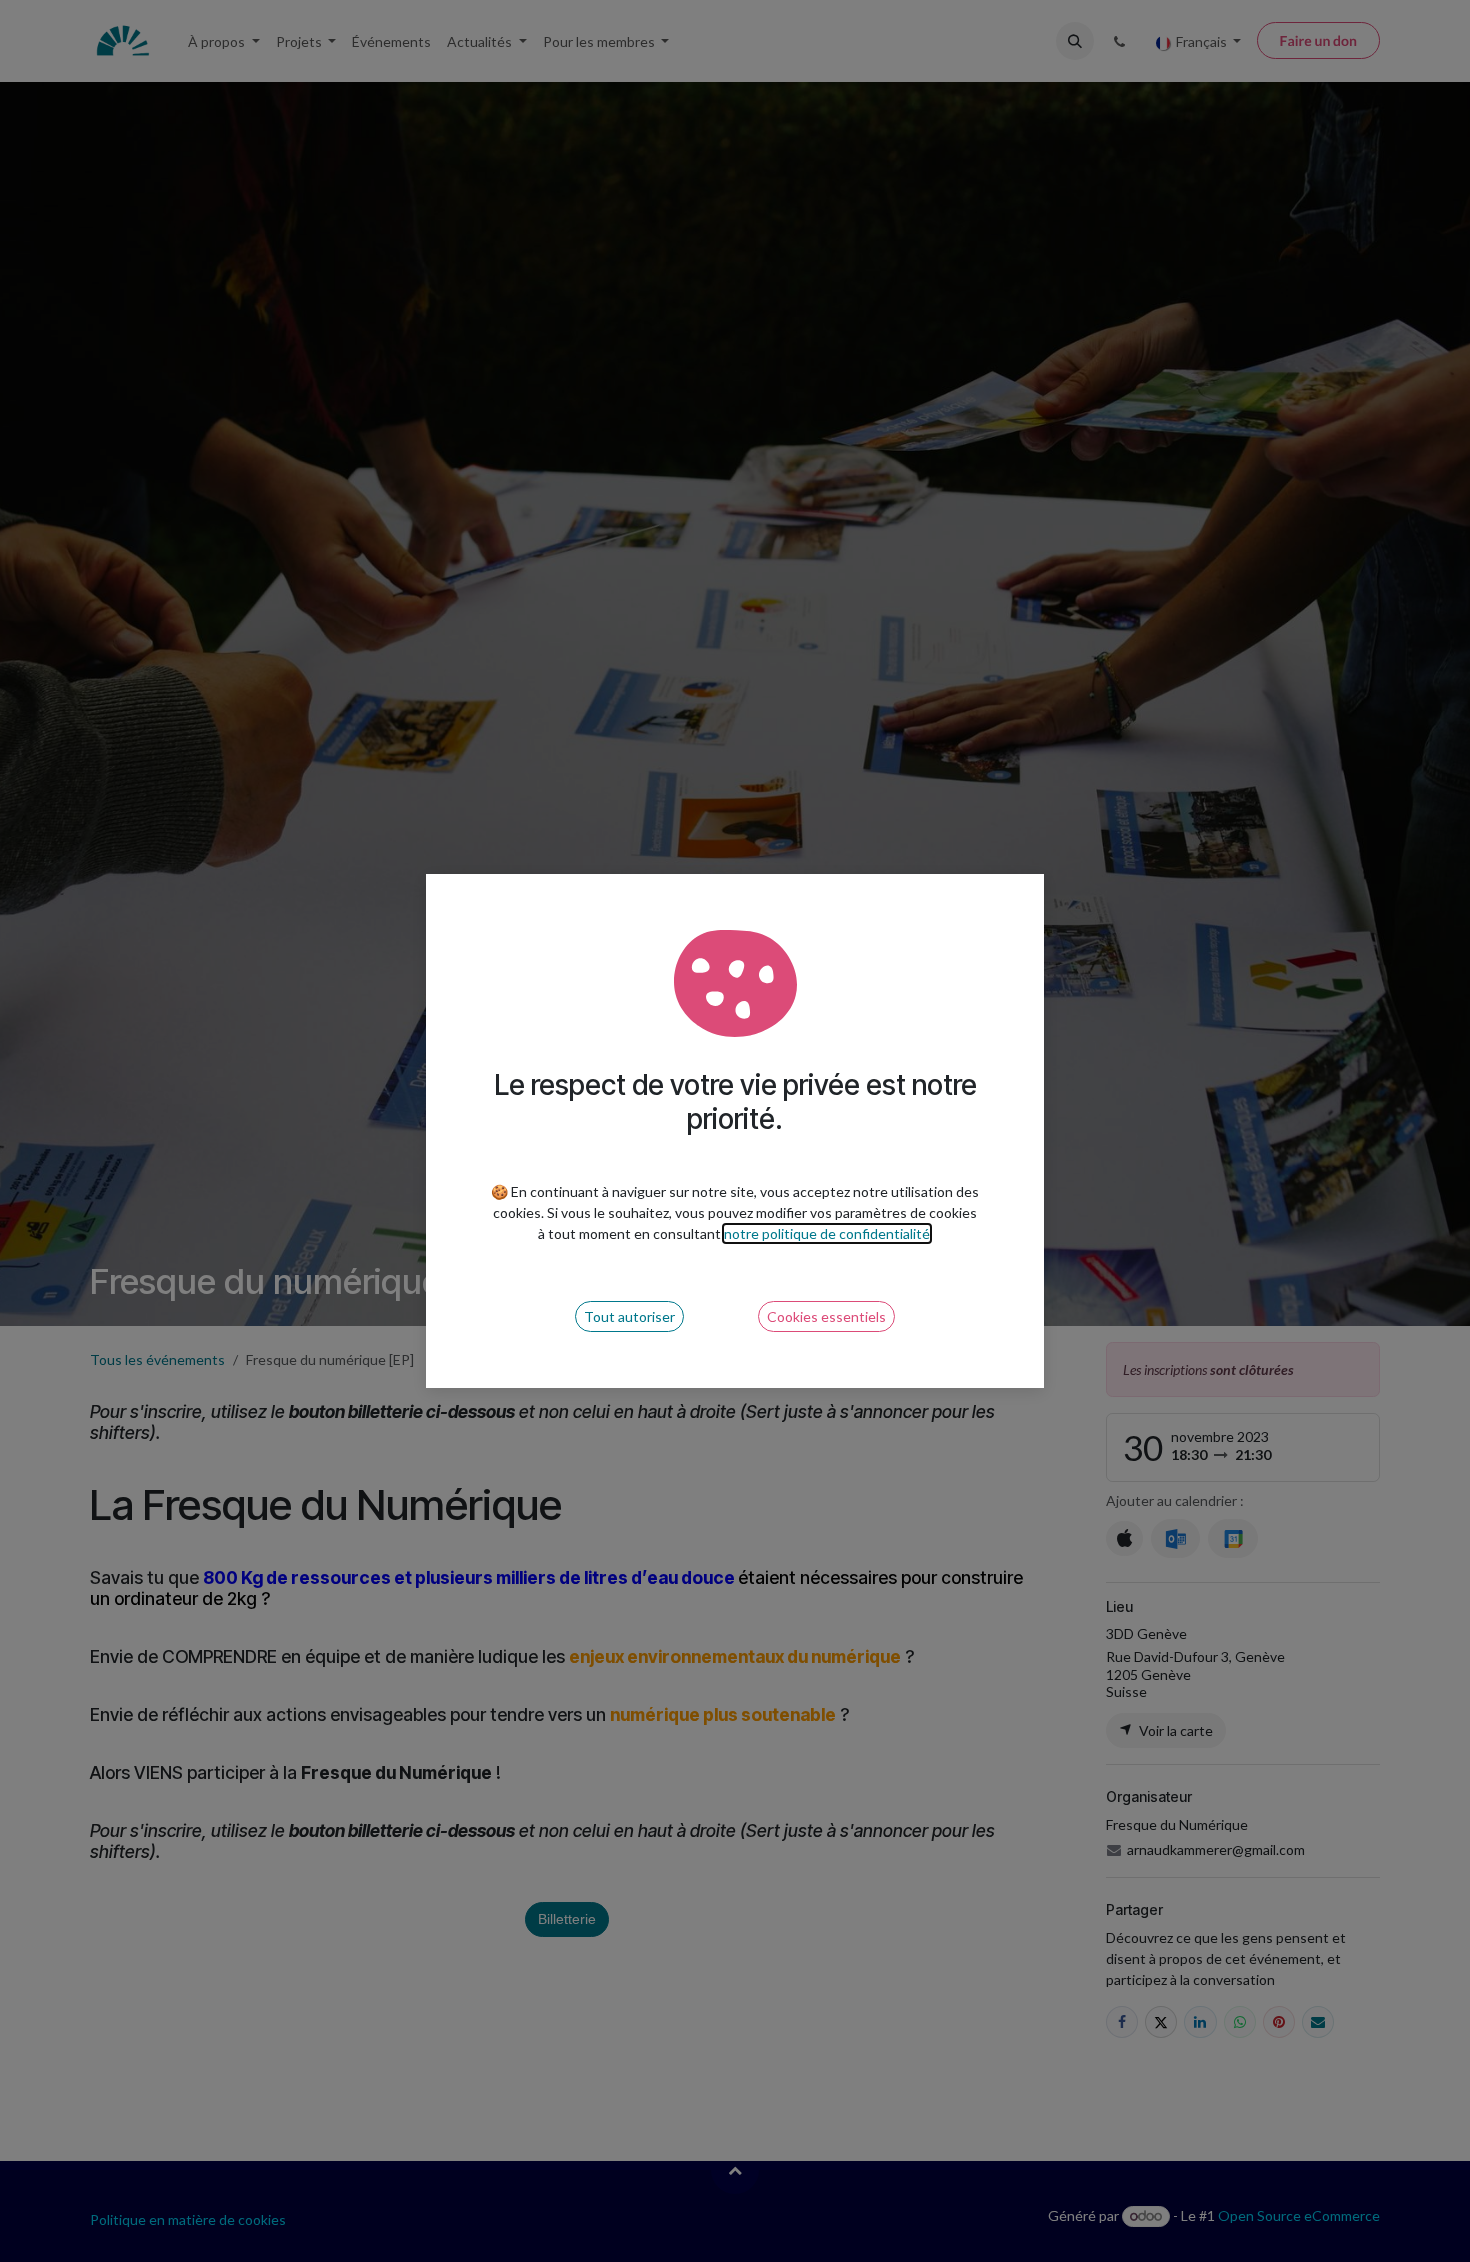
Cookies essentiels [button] (826, 1316)
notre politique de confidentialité (827, 1233)
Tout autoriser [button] (629, 1316)
